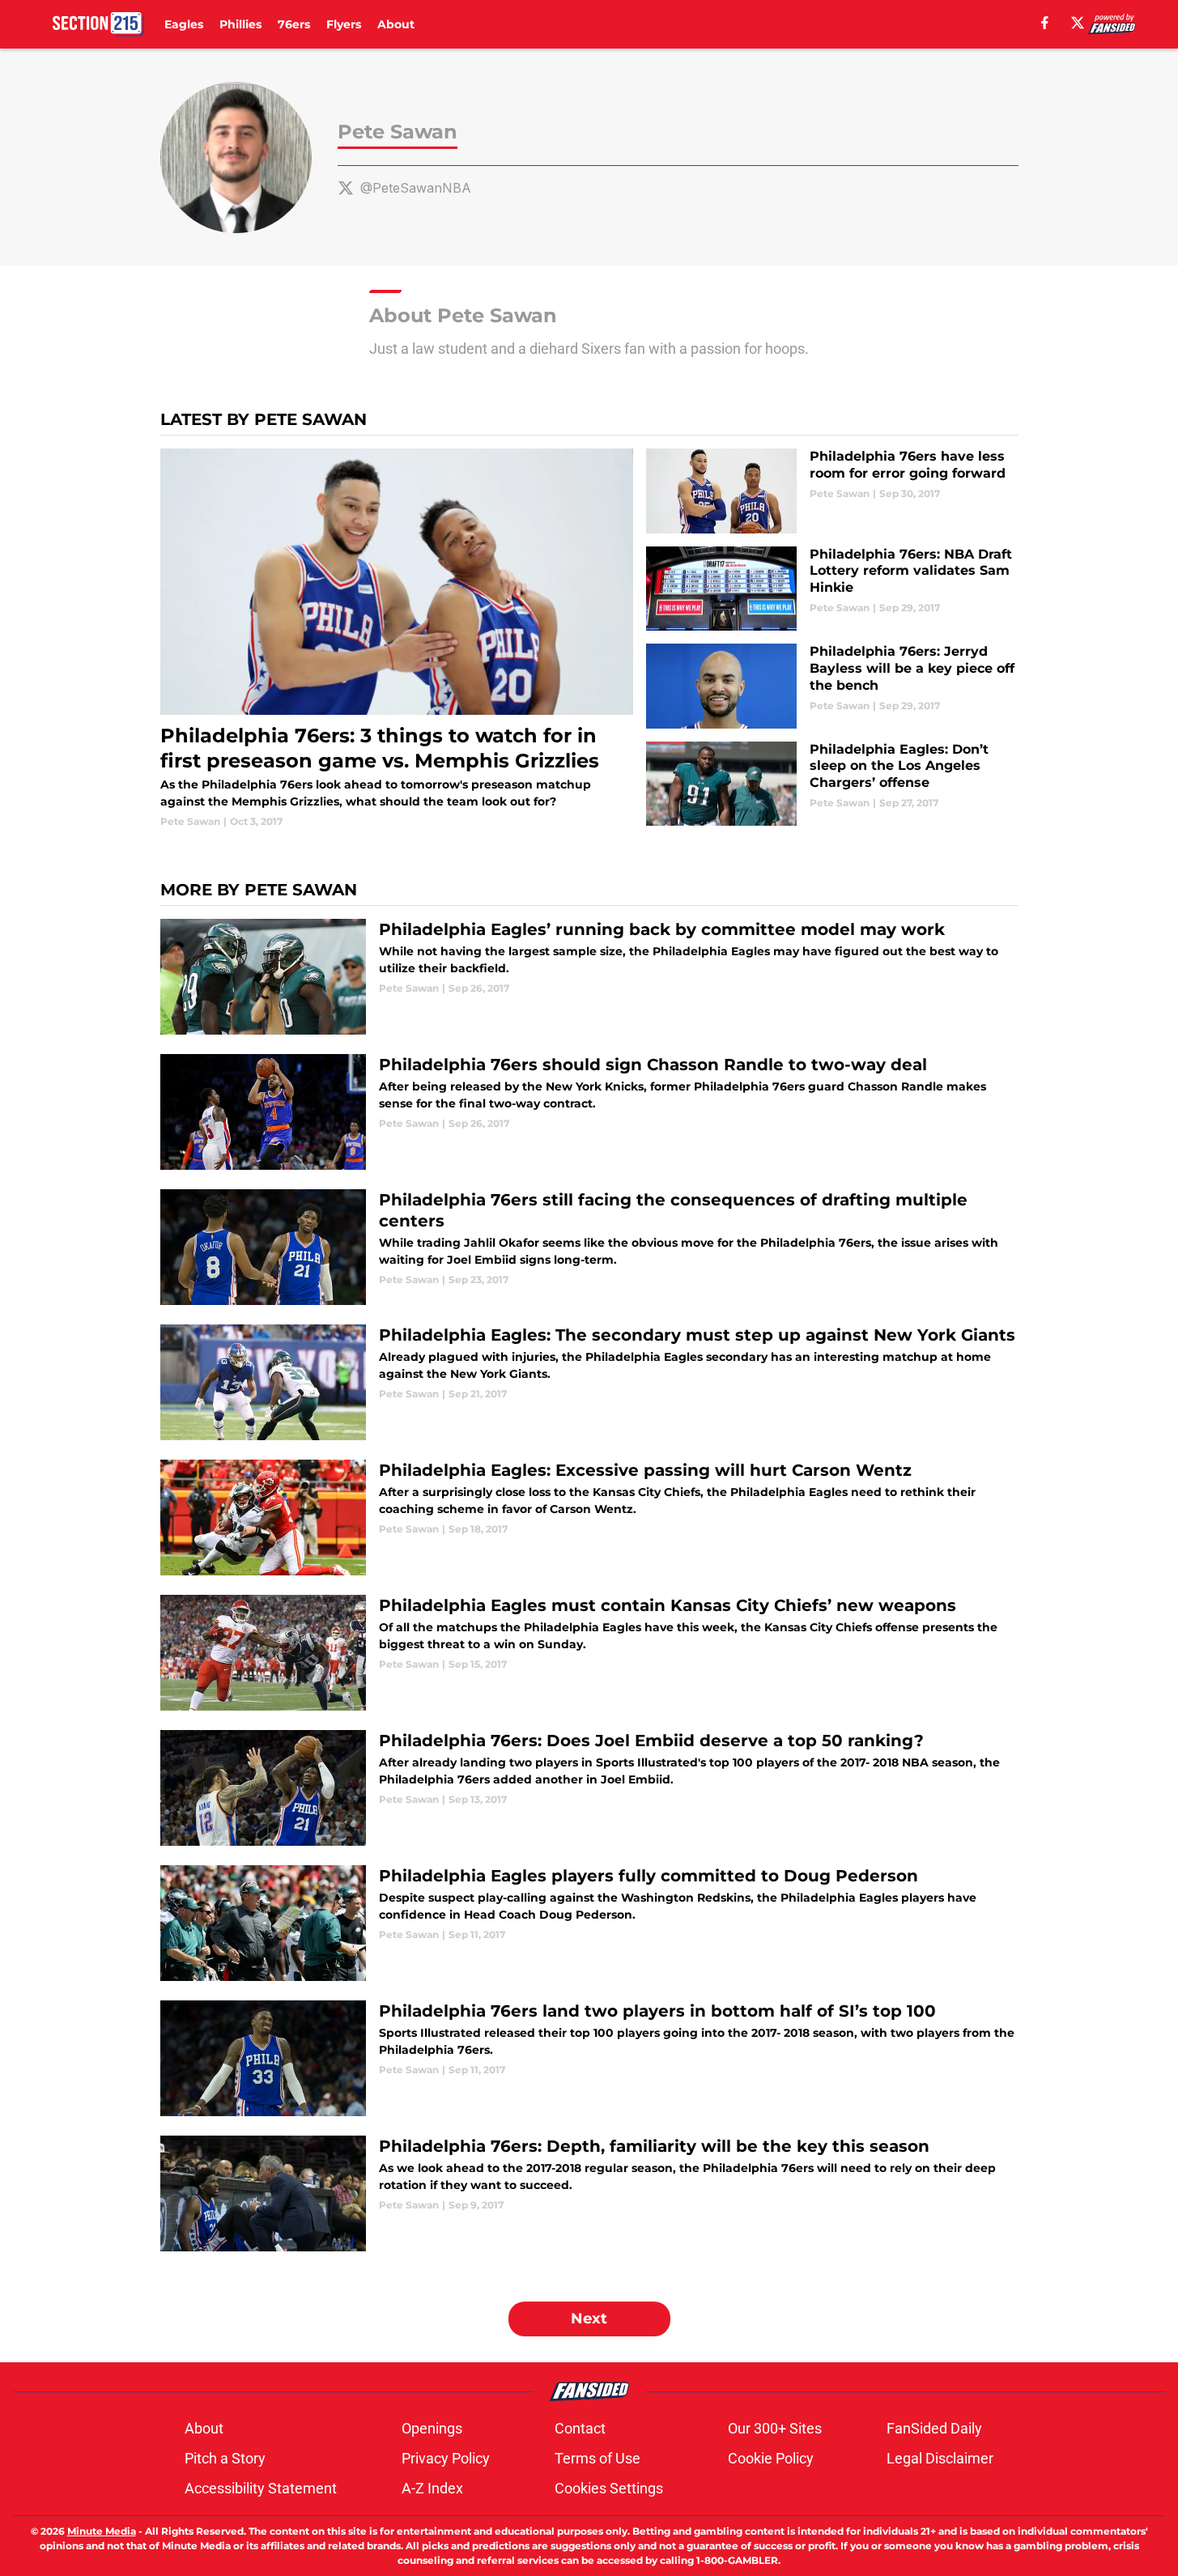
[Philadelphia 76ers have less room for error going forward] (832, 491)
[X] (1078, 23)
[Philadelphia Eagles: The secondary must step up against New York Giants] (589, 1382)
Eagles (184, 24)
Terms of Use (598, 2458)
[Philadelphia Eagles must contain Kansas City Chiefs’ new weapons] (589, 1653)
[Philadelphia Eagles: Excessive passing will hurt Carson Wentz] (589, 1518)
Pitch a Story (225, 2458)
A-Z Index (432, 2488)
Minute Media (102, 2531)
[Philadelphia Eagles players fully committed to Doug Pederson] (589, 1923)
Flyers (344, 24)
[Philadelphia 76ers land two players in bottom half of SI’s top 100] (589, 2058)
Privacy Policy (446, 2458)
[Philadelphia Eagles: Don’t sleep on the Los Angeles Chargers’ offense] (832, 784)
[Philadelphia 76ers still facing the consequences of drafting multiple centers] (589, 1247)
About (396, 24)
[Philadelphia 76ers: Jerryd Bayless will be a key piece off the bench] (832, 686)
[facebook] (1045, 23)
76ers (294, 24)
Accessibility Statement (261, 2488)
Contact (580, 2428)
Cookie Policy (771, 2458)
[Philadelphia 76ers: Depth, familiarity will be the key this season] (589, 2193)
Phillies (240, 24)
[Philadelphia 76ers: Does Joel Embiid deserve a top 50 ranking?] (589, 1788)
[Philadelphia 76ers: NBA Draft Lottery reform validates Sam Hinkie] (832, 589)
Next (589, 2319)
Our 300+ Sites (775, 2428)
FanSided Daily (934, 2428)
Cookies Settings (609, 2488)
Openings (432, 2428)
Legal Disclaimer (940, 2458)
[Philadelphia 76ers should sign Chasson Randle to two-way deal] (589, 1112)
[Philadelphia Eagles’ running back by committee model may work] (589, 977)
